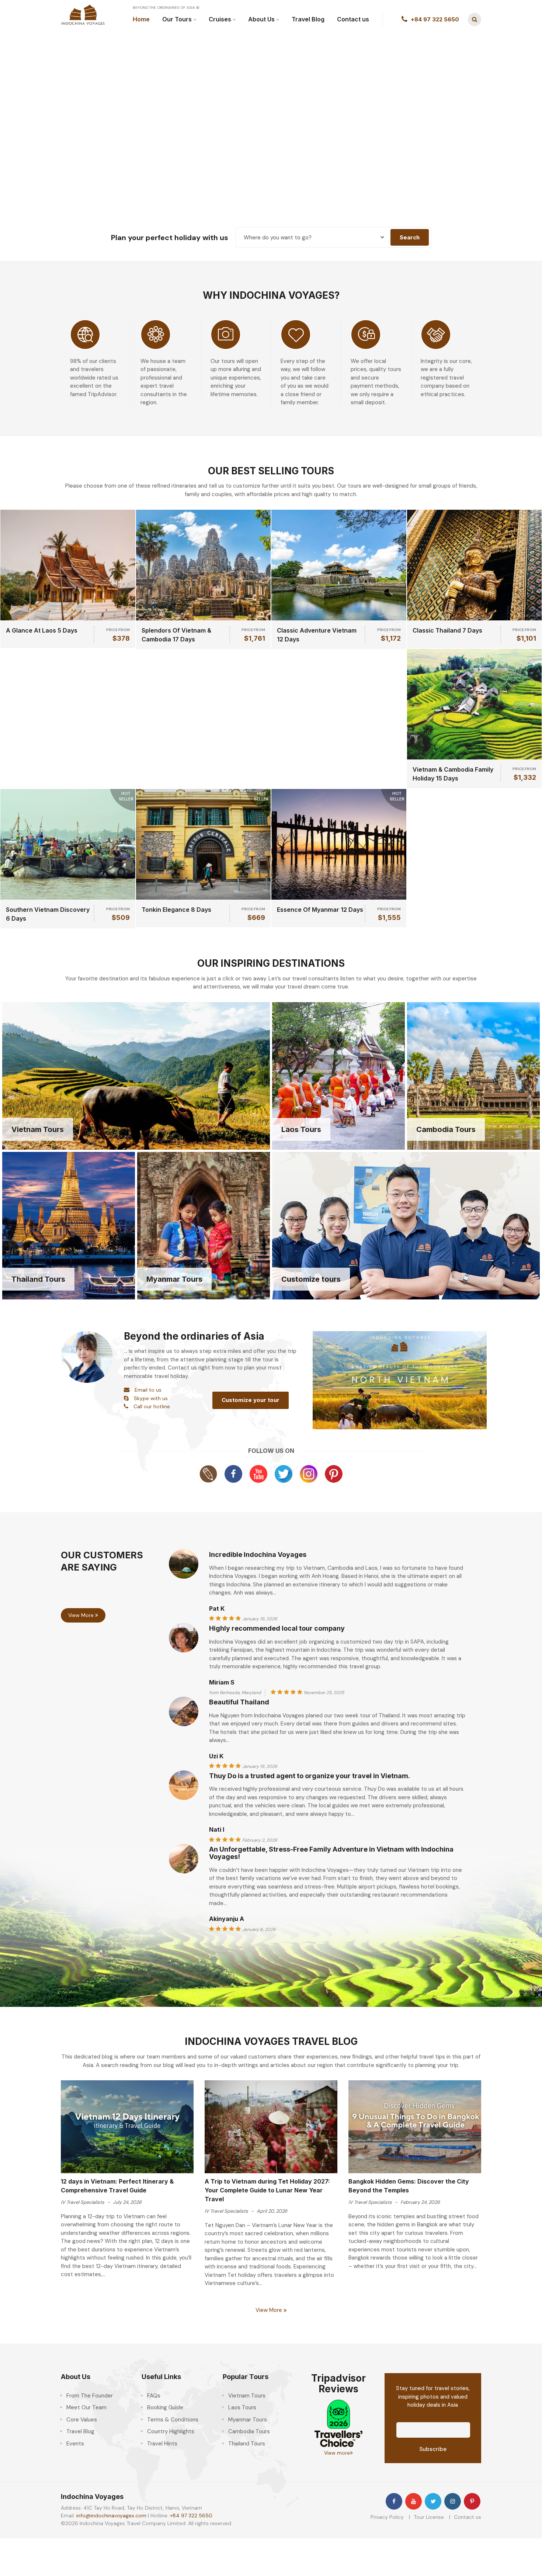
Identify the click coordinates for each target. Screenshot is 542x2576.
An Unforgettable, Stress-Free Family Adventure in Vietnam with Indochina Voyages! (331, 1853)
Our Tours (177, 19)
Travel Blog (308, 19)
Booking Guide (165, 2407)
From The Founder (90, 2396)
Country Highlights (171, 2431)
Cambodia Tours (446, 1129)
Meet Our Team (86, 2407)
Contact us (353, 19)
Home (141, 19)
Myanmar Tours (174, 1279)
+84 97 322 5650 (191, 2516)
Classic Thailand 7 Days (447, 630)
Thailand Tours (38, 1279)
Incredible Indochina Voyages (258, 1554)
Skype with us (151, 1398)
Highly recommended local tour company (277, 1628)
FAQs (154, 2396)
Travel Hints (162, 2444)
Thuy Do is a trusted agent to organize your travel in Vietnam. (310, 1776)
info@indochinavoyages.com (111, 2516)
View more (337, 2453)
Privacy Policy (387, 2517)
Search (410, 237)
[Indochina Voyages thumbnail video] (400, 1379)
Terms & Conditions (173, 2420)
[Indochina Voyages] (83, 14)
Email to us (148, 1390)
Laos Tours (301, 1129)
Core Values (82, 2420)
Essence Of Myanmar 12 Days (320, 910)
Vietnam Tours (38, 1129)
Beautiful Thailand (239, 1702)
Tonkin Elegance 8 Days (176, 910)
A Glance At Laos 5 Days (42, 630)
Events (75, 2444)
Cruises (220, 19)
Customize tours (311, 1279)
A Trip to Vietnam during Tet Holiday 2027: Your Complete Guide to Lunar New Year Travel (267, 2190)
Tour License (429, 2517)
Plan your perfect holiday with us (170, 238)
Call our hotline (152, 1406)
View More (82, 1615)
